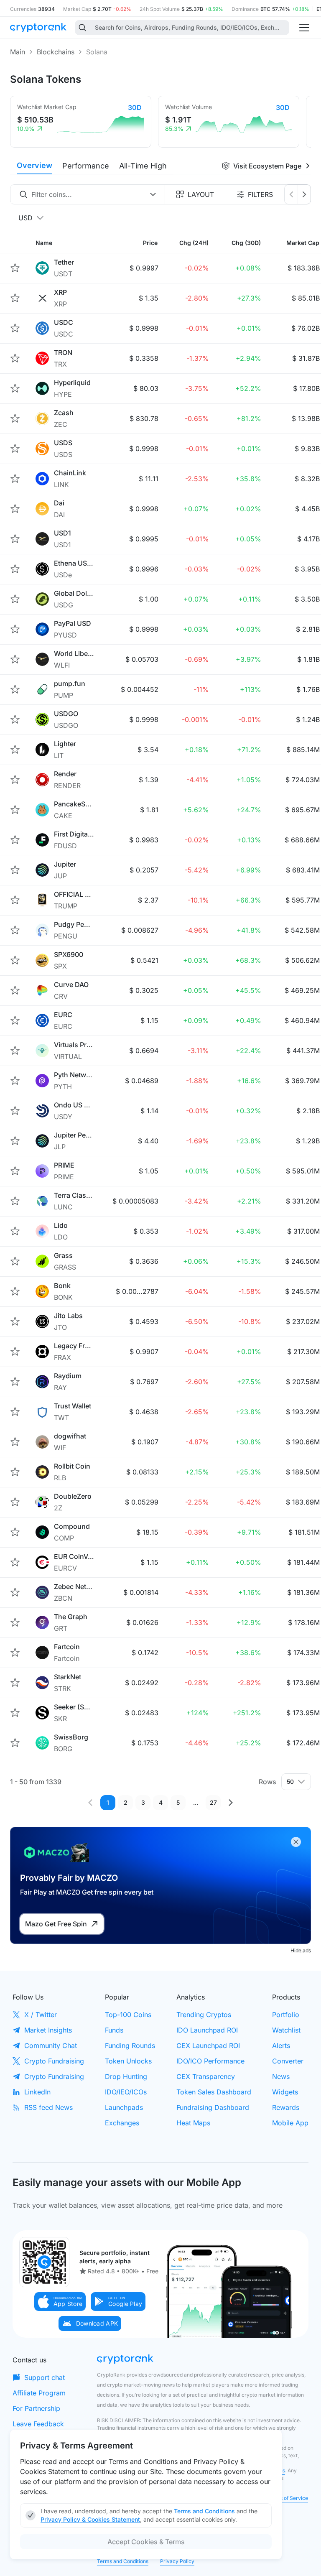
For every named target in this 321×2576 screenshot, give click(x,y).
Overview (34, 165)
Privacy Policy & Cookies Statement (90, 2519)
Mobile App (290, 2123)
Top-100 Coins (128, 2015)
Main (18, 52)
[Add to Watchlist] (15, 268)
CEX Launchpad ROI (208, 2045)
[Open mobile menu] (304, 28)
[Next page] (231, 1803)
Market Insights (48, 2030)
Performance (86, 166)
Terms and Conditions (123, 2561)
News (281, 2076)
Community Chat (51, 2045)
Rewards (286, 2107)
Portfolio (286, 2015)
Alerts (281, 2045)
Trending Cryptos (204, 2015)
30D (135, 107)
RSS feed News (48, 2107)
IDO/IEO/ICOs (126, 2092)
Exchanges (122, 2123)
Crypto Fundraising (54, 2061)
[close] (296, 1842)
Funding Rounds (130, 2045)
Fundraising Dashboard (213, 2107)
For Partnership (36, 2408)
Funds (114, 2030)
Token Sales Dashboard (214, 2092)
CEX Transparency (206, 2076)
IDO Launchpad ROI (207, 2030)
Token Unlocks (128, 2061)
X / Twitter (41, 2015)
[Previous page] (90, 1803)
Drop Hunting (126, 2076)
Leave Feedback (38, 2424)
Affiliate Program (39, 2393)
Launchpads (124, 2107)
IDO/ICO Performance (210, 2061)
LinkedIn (37, 2092)
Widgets (285, 2092)
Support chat (45, 2377)
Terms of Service (288, 2498)
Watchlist (286, 2030)
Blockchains (56, 52)
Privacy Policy (177, 2561)
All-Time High (143, 166)
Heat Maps (193, 2123)
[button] (60, 2302)
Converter (288, 2061)
